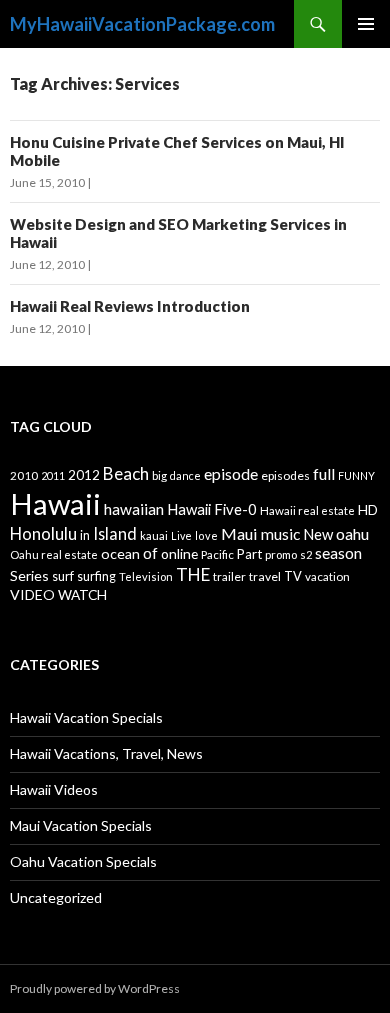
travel (265, 576)
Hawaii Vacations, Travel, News (106, 753)
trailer (229, 576)
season (338, 553)
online (179, 553)
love (206, 535)
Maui (239, 533)
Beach (126, 473)
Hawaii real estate (307, 510)
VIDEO (32, 594)
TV (293, 576)
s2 (306, 554)
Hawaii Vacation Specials (86, 717)
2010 (24, 475)
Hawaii (55, 503)
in (85, 535)
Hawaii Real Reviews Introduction (130, 306)
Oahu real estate (54, 554)
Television (146, 576)
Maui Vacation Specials (81, 825)
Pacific (217, 554)
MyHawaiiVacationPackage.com (142, 24)
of (150, 553)
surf (63, 576)
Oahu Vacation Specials (83, 861)
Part (249, 554)
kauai (154, 535)
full (324, 473)
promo (281, 554)
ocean (120, 553)
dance (185, 475)
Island (115, 533)
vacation (327, 576)
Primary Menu (366, 24)
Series (29, 575)
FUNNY (356, 475)
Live (181, 535)
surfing (96, 576)
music (280, 534)
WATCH (82, 594)
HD (368, 510)
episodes (285, 475)
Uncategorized (56, 897)
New (318, 534)
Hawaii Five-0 (212, 509)
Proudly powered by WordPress (95, 988)
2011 (53, 475)
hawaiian (134, 509)
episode (231, 473)
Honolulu (43, 533)
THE (193, 574)
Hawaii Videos (54, 789)
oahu (352, 533)
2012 (84, 475)
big (159, 475)
